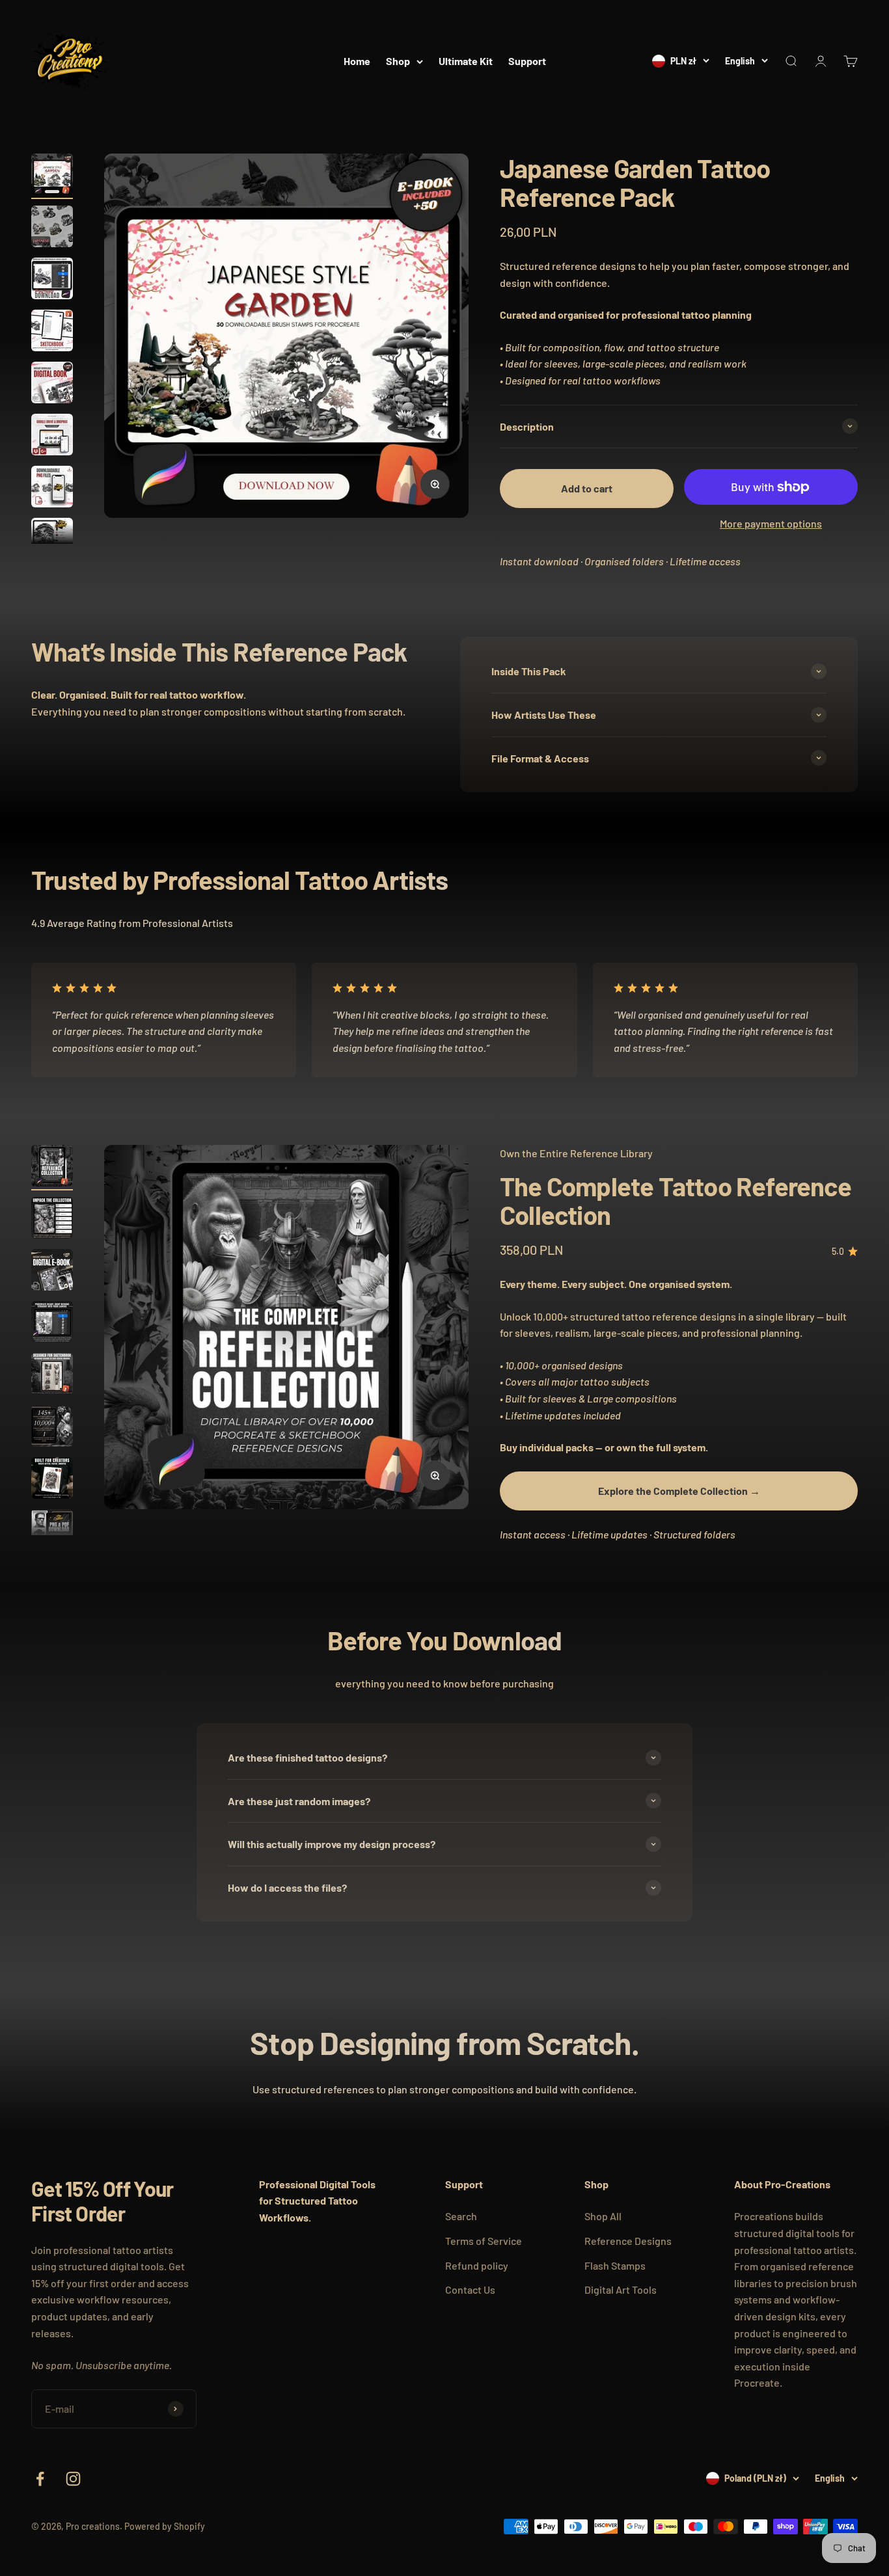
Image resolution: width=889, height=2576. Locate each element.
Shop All (603, 2216)
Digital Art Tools (621, 2289)
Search (461, 2216)
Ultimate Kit (466, 61)
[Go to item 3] (52, 280)
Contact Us (470, 2289)
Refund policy (477, 2265)
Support (527, 61)
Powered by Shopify (165, 2526)
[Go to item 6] (52, 436)
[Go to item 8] (52, 541)
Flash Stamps (615, 2265)
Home (357, 61)
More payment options (771, 523)
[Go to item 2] (52, 228)
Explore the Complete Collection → (679, 1491)
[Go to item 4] (52, 332)
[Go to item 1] (52, 176)
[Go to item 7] (52, 489)
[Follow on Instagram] (73, 2479)
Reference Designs (628, 2241)
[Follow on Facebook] (40, 2479)
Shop (398, 61)
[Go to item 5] (52, 384)
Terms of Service (484, 2241)
